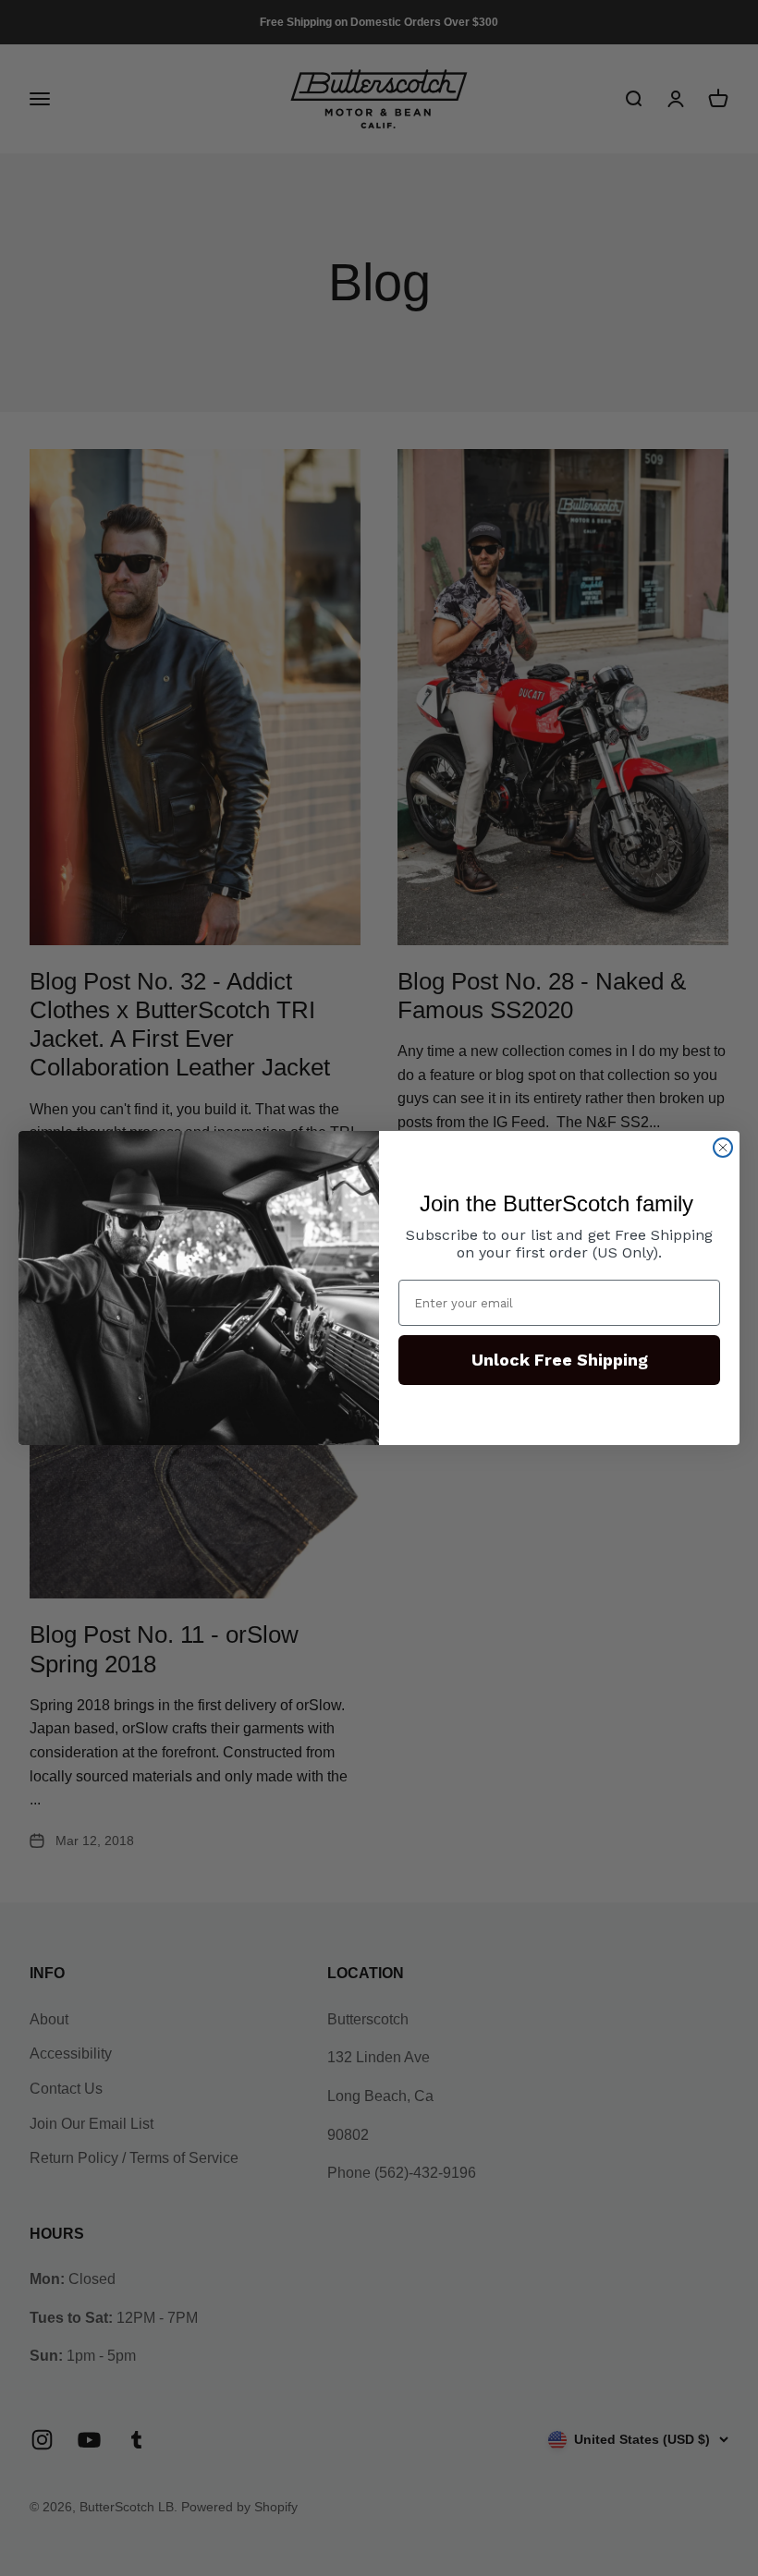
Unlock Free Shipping (560, 1360)
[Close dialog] (723, 1148)
